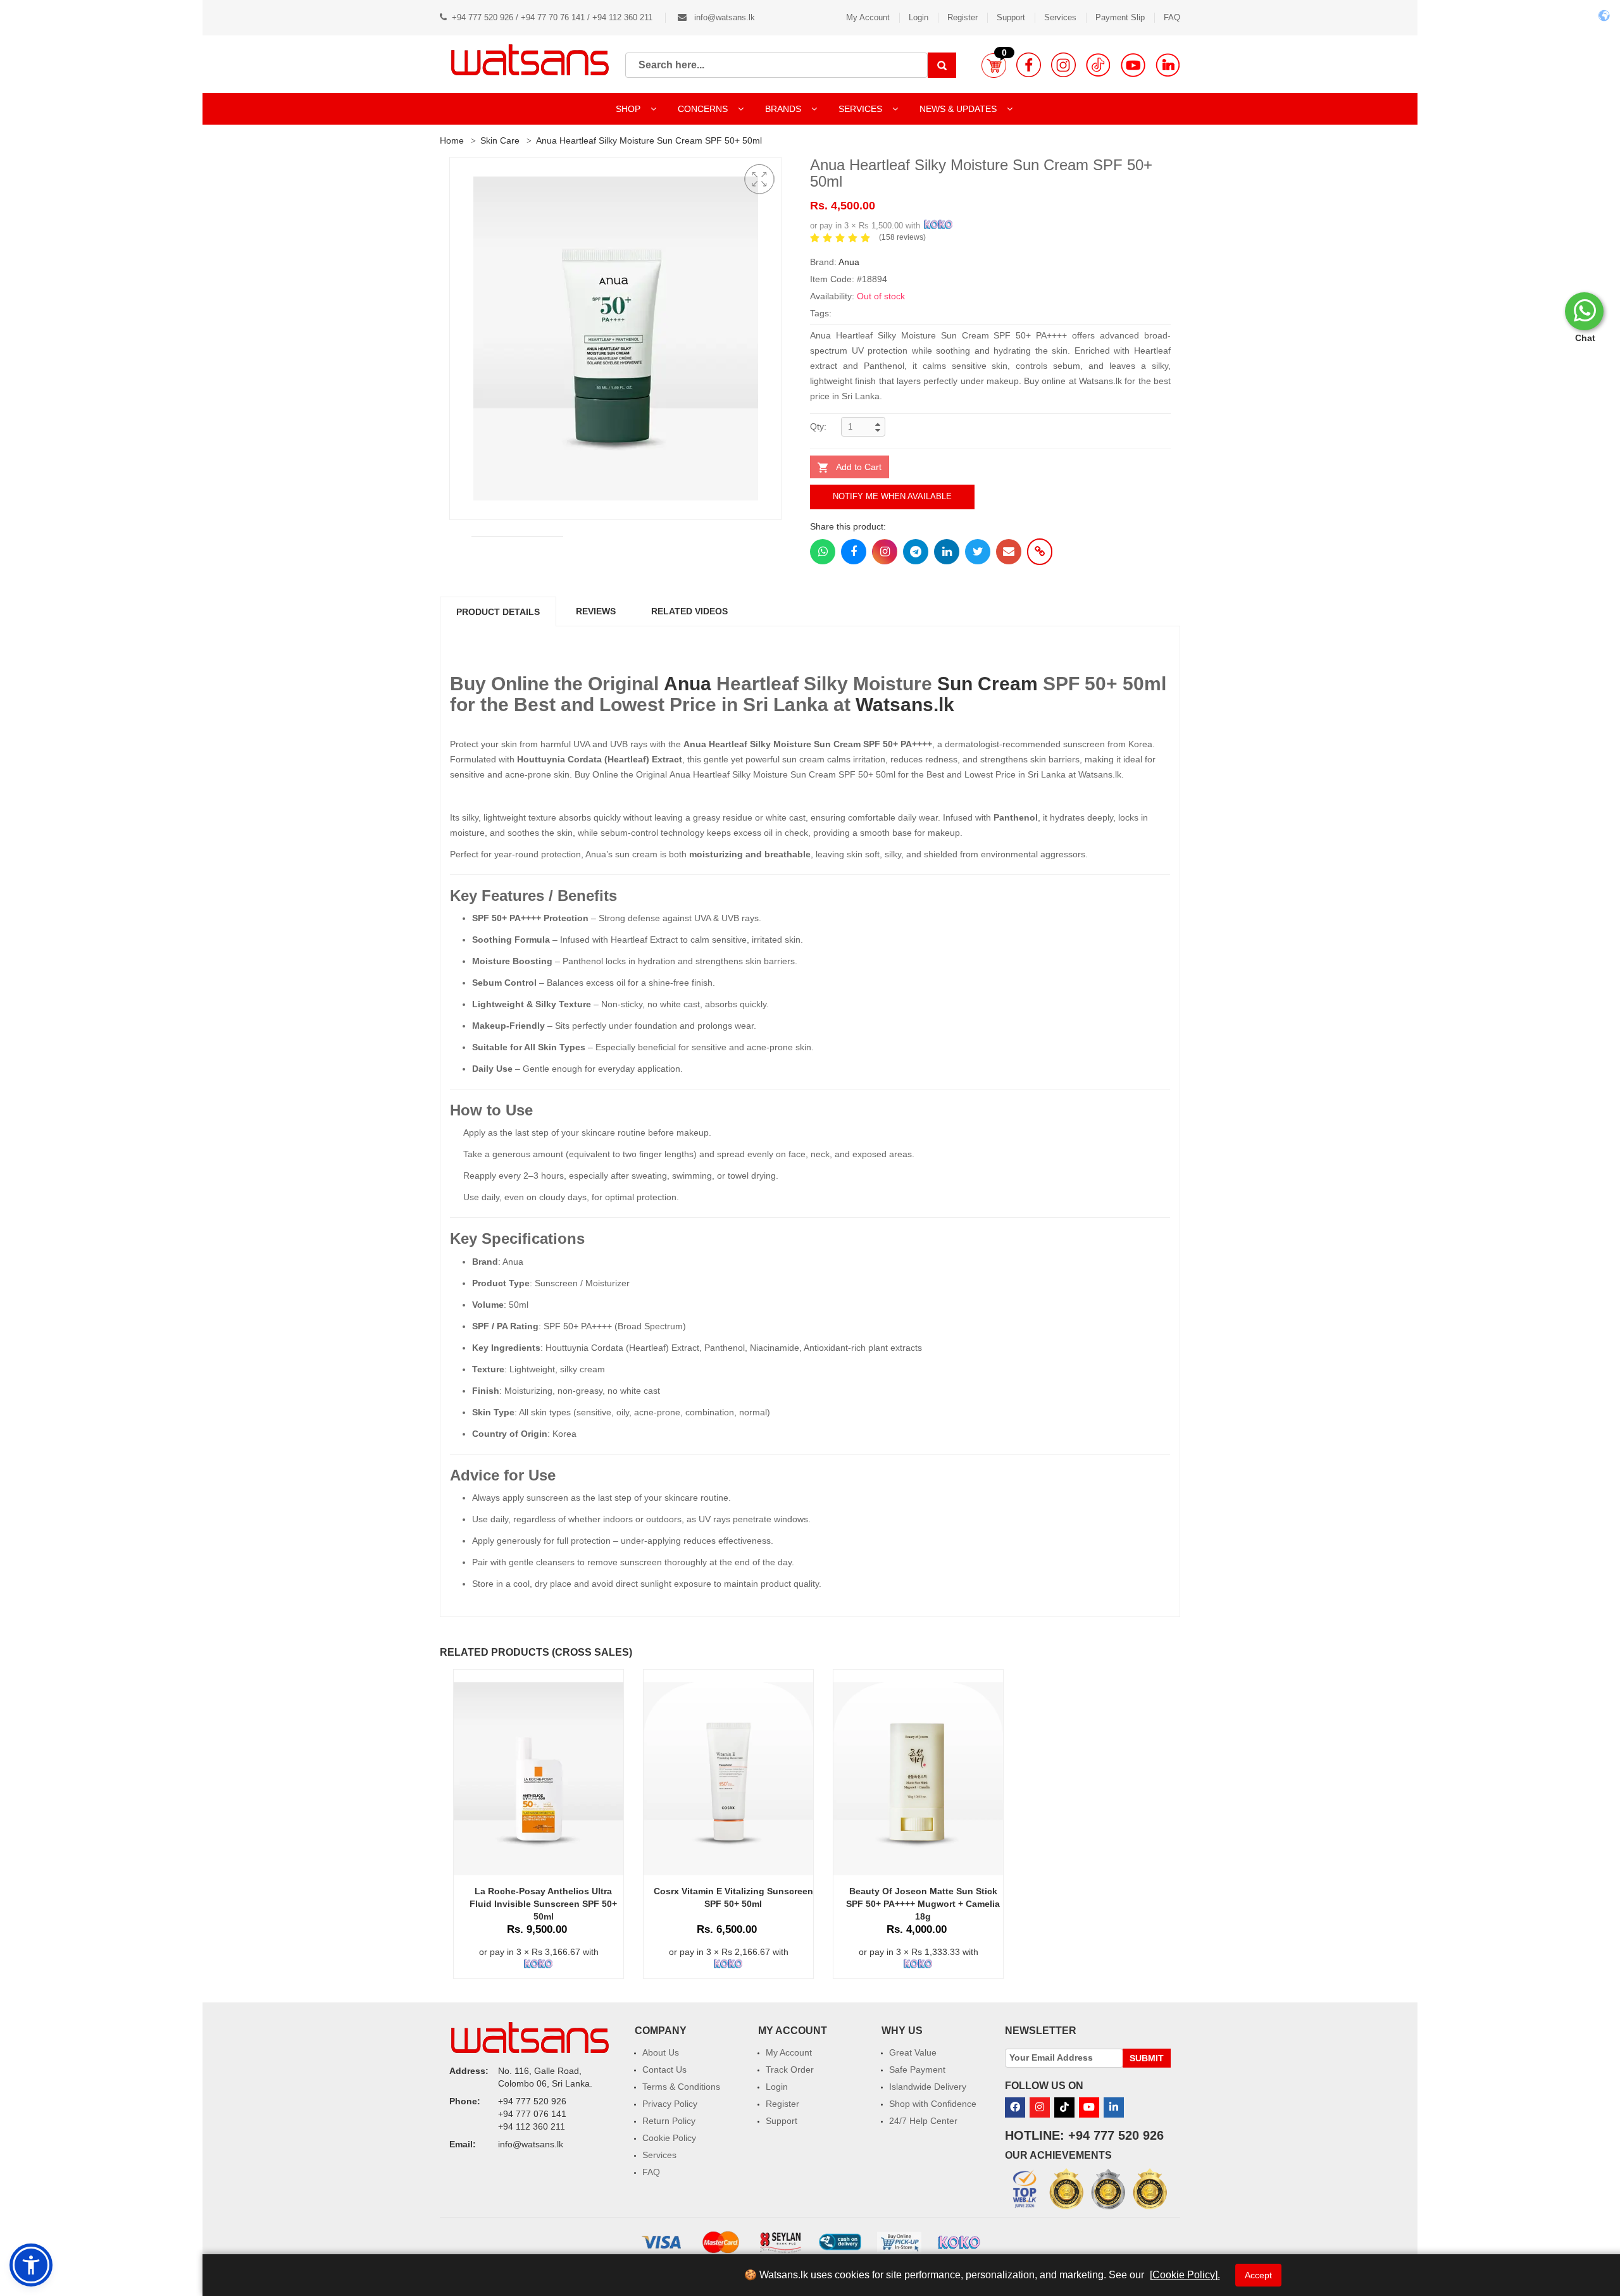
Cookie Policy (669, 2138)
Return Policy (669, 2121)
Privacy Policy (670, 2104)
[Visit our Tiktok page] (1064, 2107)
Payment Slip (1120, 17)
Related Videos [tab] (689, 611)
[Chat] (1584, 311)
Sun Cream (988, 684)
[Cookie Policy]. (1185, 2275)
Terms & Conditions (681, 2087)
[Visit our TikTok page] (1098, 65)
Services (1060, 17)
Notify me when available (892, 496)
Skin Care (500, 140)
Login (919, 17)
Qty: (818, 426)
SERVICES (862, 109)
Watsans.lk (905, 704)
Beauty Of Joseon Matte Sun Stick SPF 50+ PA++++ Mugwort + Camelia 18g (923, 1904)
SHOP (629, 109)
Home (452, 140)
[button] (994, 65)
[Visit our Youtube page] (1133, 65)
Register (963, 17)
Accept (1258, 2275)
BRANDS (784, 109)
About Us (661, 2052)
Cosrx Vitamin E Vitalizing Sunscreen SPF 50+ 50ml (733, 1897)
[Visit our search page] (942, 65)
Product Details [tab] (498, 612)
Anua (849, 262)
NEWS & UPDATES (959, 109)
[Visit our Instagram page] (1063, 65)
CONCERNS (703, 109)
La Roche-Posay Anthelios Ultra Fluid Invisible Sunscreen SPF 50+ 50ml (543, 1904)
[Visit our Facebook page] (1029, 65)
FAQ (1172, 17)
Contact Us (664, 2070)
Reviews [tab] (596, 611)
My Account (868, 17)
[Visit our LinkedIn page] (1168, 65)
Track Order (790, 2070)
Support (1011, 17)
